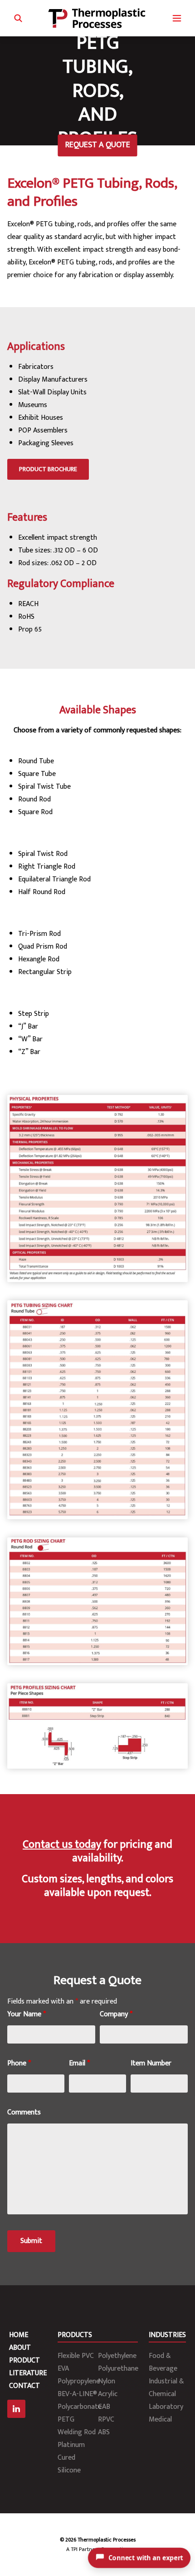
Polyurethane (118, 2369)
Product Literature (28, 2367)
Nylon (107, 2381)
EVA (63, 2369)
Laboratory (166, 2407)
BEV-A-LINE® (77, 2394)
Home (19, 2335)
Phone (19, 2063)
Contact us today (62, 1845)
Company (116, 2014)
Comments (24, 2112)
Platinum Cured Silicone (71, 2458)
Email (79, 2063)
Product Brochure (48, 469)
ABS (104, 2432)
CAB (104, 2407)
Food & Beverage (163, 2362)
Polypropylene (79, 2381)
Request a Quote (98, 145)
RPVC (106, 2419)
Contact (24, 2386)
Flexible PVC (76, 2356)
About (20, 2348)
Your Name (27, 2014)
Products (75, 2335)
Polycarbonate (80, 2407)
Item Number (151, 2063)
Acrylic (108, 2394)
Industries (167, 2335)
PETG (66, 2419)
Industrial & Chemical (166, 2388)
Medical (160, 2419)
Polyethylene (117, 2356)
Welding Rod (77, 2432)
